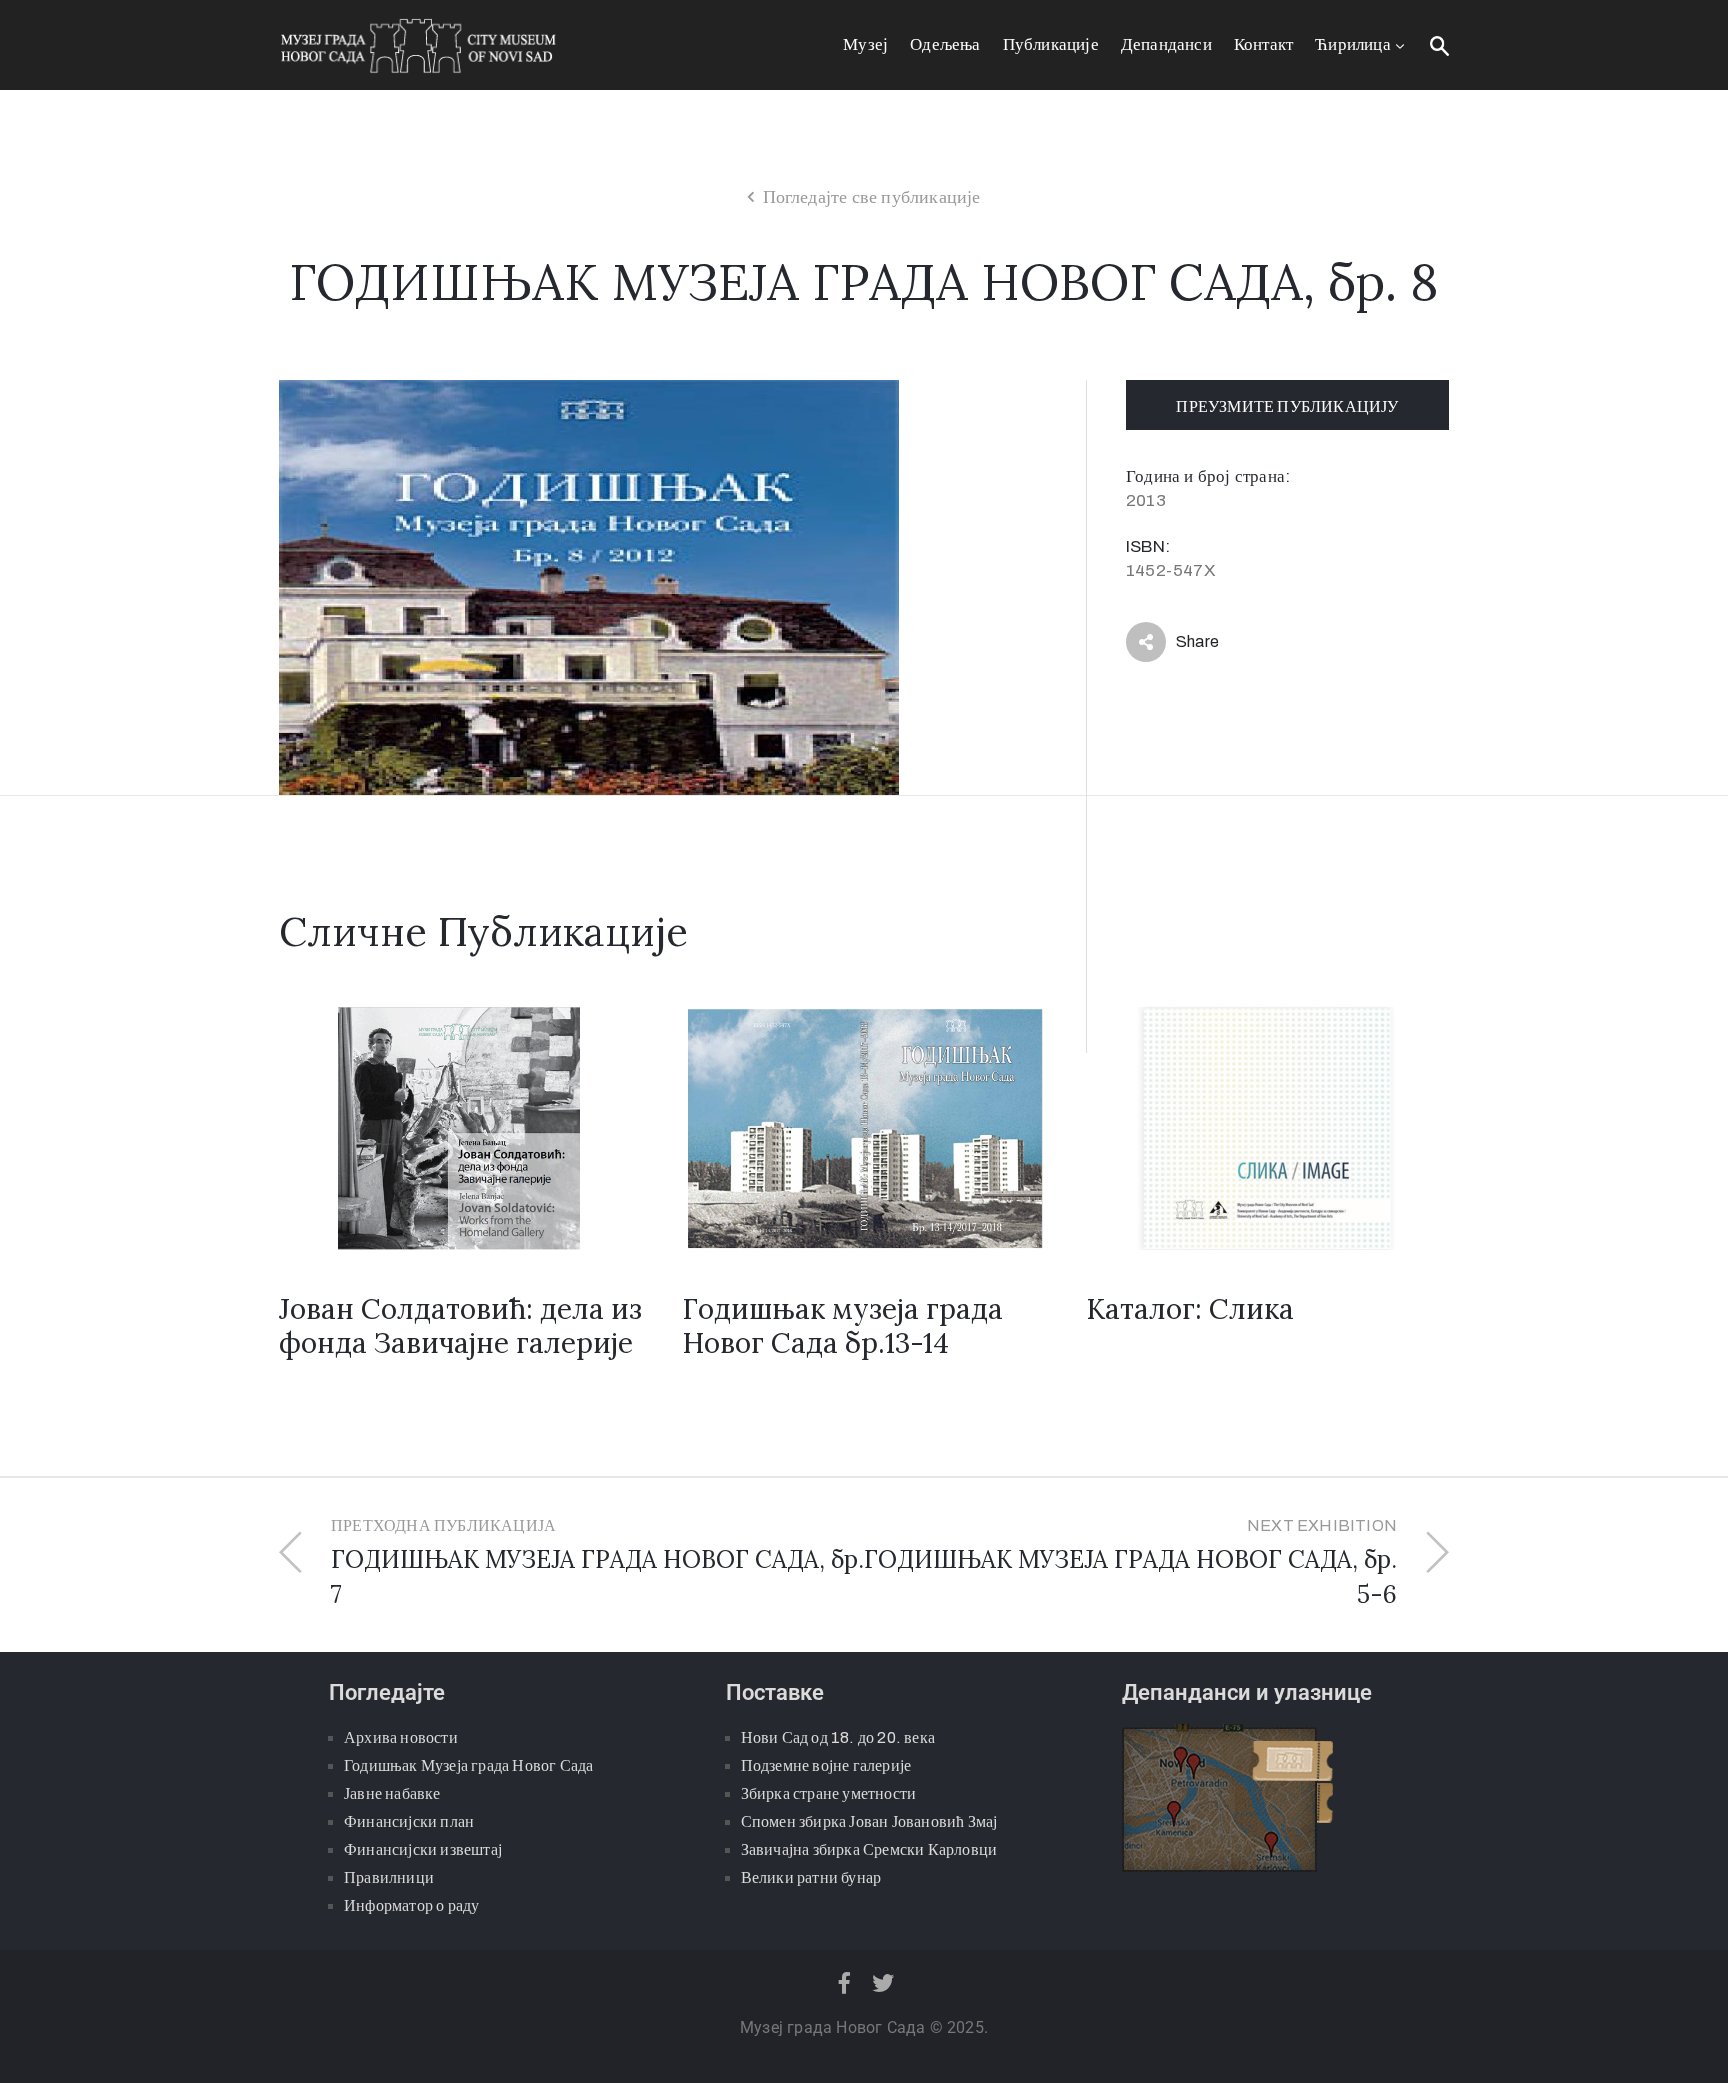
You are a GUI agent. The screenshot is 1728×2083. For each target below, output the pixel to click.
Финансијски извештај (423, 1849)
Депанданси (1166, 44)
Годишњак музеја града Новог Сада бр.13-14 (842, 1326)
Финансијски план (409, 1821)
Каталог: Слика (1190, 1309)
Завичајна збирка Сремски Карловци (869, 1849)
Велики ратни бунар (811, 1877)
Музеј (865, 44)
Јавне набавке (392, 1793)
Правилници (389, 1877)
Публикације (1051, 44)
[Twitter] (884, 1983)
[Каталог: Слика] (1267, 1126)
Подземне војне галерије (826, 1765)
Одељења (945, 44)
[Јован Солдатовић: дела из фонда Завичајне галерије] (460, 1126)
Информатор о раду (411, 1905)
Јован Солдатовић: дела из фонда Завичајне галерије (460, 1326)
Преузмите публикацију (1287, 406)
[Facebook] (844, 1983)
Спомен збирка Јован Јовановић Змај (869, 1821)
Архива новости (401, 1737)
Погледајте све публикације (872, 197)
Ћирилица (1353, 44)
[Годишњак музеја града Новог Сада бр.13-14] (863, 1126)
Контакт (1263, 44)
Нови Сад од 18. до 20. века (838, 1737)
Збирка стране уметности (829, 1793)
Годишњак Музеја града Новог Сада (468, 1765)
